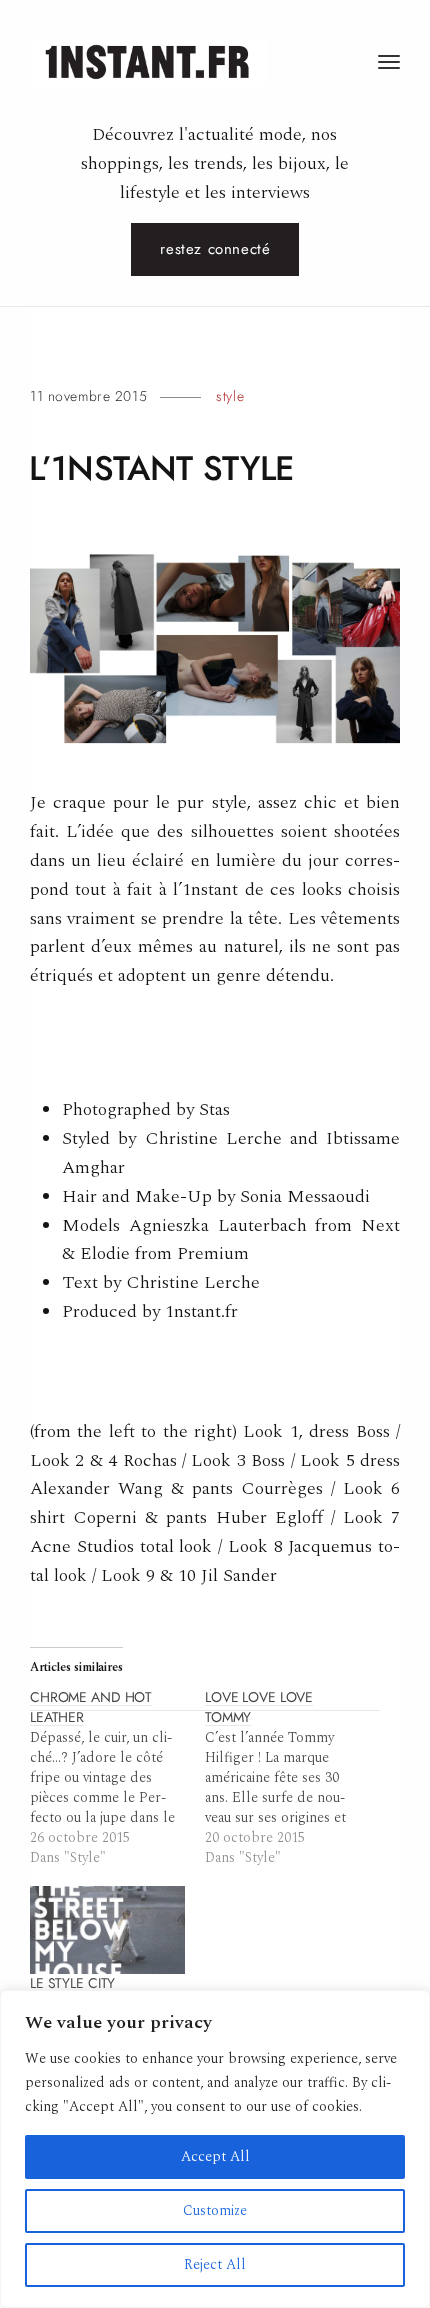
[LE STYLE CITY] (107, 1930)
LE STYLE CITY (72, 1983)
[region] (215, 2149)
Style (230, 396)
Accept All (215, 2156)
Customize (215, 2210)
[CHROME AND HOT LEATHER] (117, 1778)
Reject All (215, 2264)
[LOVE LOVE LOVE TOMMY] (292, 1778)
